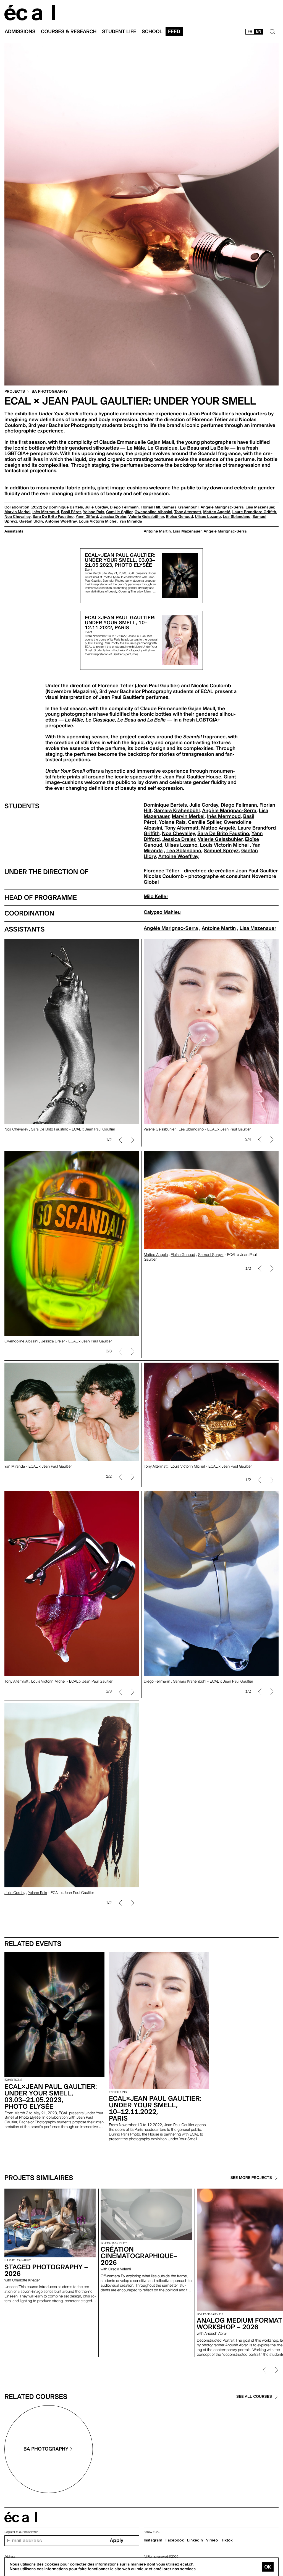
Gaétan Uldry (31, 521)
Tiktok (227, 2540)
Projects (15, 392)
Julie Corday (96, 507)
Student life (119, 32)
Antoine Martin (157, 531)
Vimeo (212, 2540)
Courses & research (69, 32)
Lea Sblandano (237, 517)
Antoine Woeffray (61, 521)
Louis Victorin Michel (98, 521)
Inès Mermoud (46, 512)
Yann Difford (87, 517)
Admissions (20, 32)
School (152, 32)
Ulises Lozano (208, 517)
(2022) (36, 507)
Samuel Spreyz (221, 851)
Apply (116, 2540)
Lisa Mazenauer (260, 507)
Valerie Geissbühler (146, 517)
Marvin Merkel (17, 512)
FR (250, 32)
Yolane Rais (93, 512)
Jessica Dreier (113, 517)
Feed (174, 32)
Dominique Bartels (66, 507)
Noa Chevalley (18, 517)
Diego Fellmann (124, 507)
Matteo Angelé (217, 512)
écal (21, 2517)
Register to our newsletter (21, 2532)
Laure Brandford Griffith (254, 512)
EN (259, 32)
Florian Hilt (151, 507)
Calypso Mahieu (162, 912)
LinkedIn (195, 2540)
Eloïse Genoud (180, 517)
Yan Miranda (131, 521)
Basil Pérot (71, 512)
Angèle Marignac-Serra (222, 507)
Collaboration (17, 507)
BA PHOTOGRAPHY (50, 392)
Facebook (175, 2540)
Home (30, 13)
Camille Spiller (119, 512)
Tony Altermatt (188, 512)
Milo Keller (156, 897)
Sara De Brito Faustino (53, 517)
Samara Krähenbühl (181, 507)
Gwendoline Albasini (153, 512)
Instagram (153, 2540)
